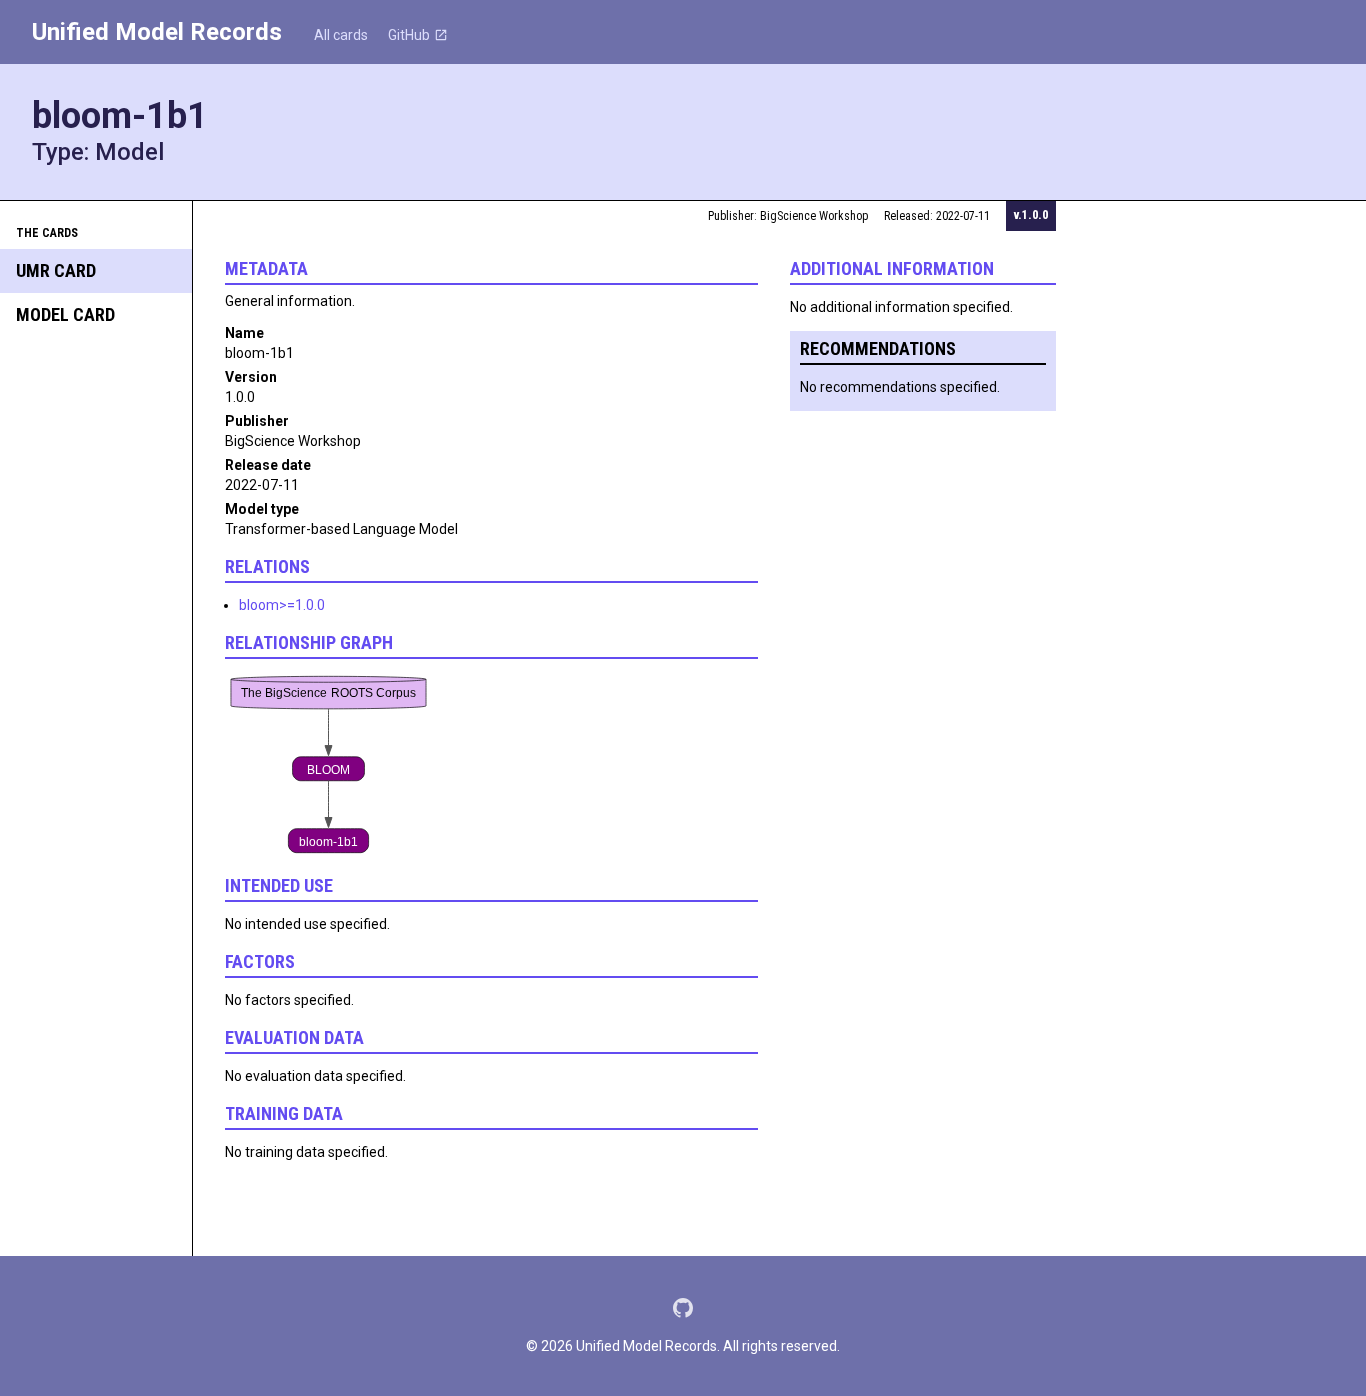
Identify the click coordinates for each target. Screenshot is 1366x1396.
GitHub (409, 35)
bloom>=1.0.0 (282, 605)
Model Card (65, 314)
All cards (341, 35)
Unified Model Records (157, 32)
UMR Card (56, 270)
